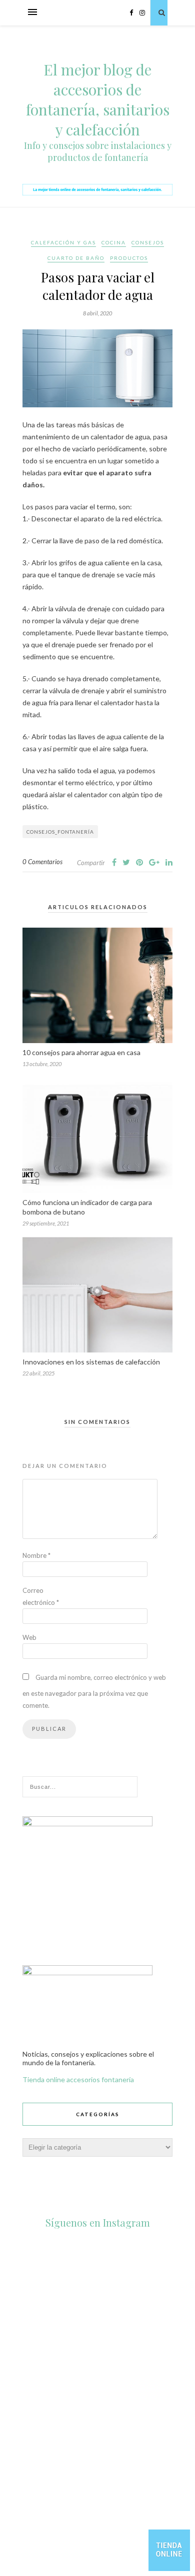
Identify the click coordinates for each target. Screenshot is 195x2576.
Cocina (114, 242)
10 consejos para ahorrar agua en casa (81, 1052)
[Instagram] (177, 2407)
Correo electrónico (41, 1596)
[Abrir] (97, 2327)
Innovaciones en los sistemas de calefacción (91, 1362)
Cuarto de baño (76, 258)
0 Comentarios (42, 862)
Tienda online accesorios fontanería (78, 2079)
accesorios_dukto (96, 2243)
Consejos (148, 242)
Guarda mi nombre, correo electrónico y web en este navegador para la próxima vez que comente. (94, 1691)
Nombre (36, 1555)
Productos (129, 258)
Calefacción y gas (63, 242)
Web (29, 1637)
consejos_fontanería (60, 832)
